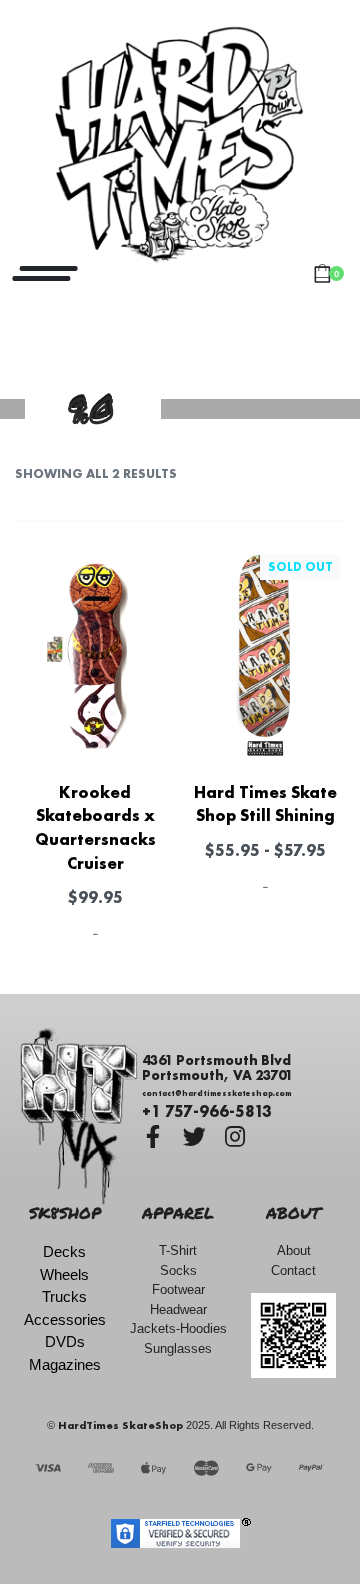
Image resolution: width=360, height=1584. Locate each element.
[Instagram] (235, 1136)
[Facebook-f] (153, 1136)
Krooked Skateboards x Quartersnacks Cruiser (95, 827)
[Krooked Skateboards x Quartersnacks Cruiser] (95, 655)
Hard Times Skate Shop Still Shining (265, 804)
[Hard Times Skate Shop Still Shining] (265, 655)
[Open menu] (45, 273)
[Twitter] (194, 1136)
